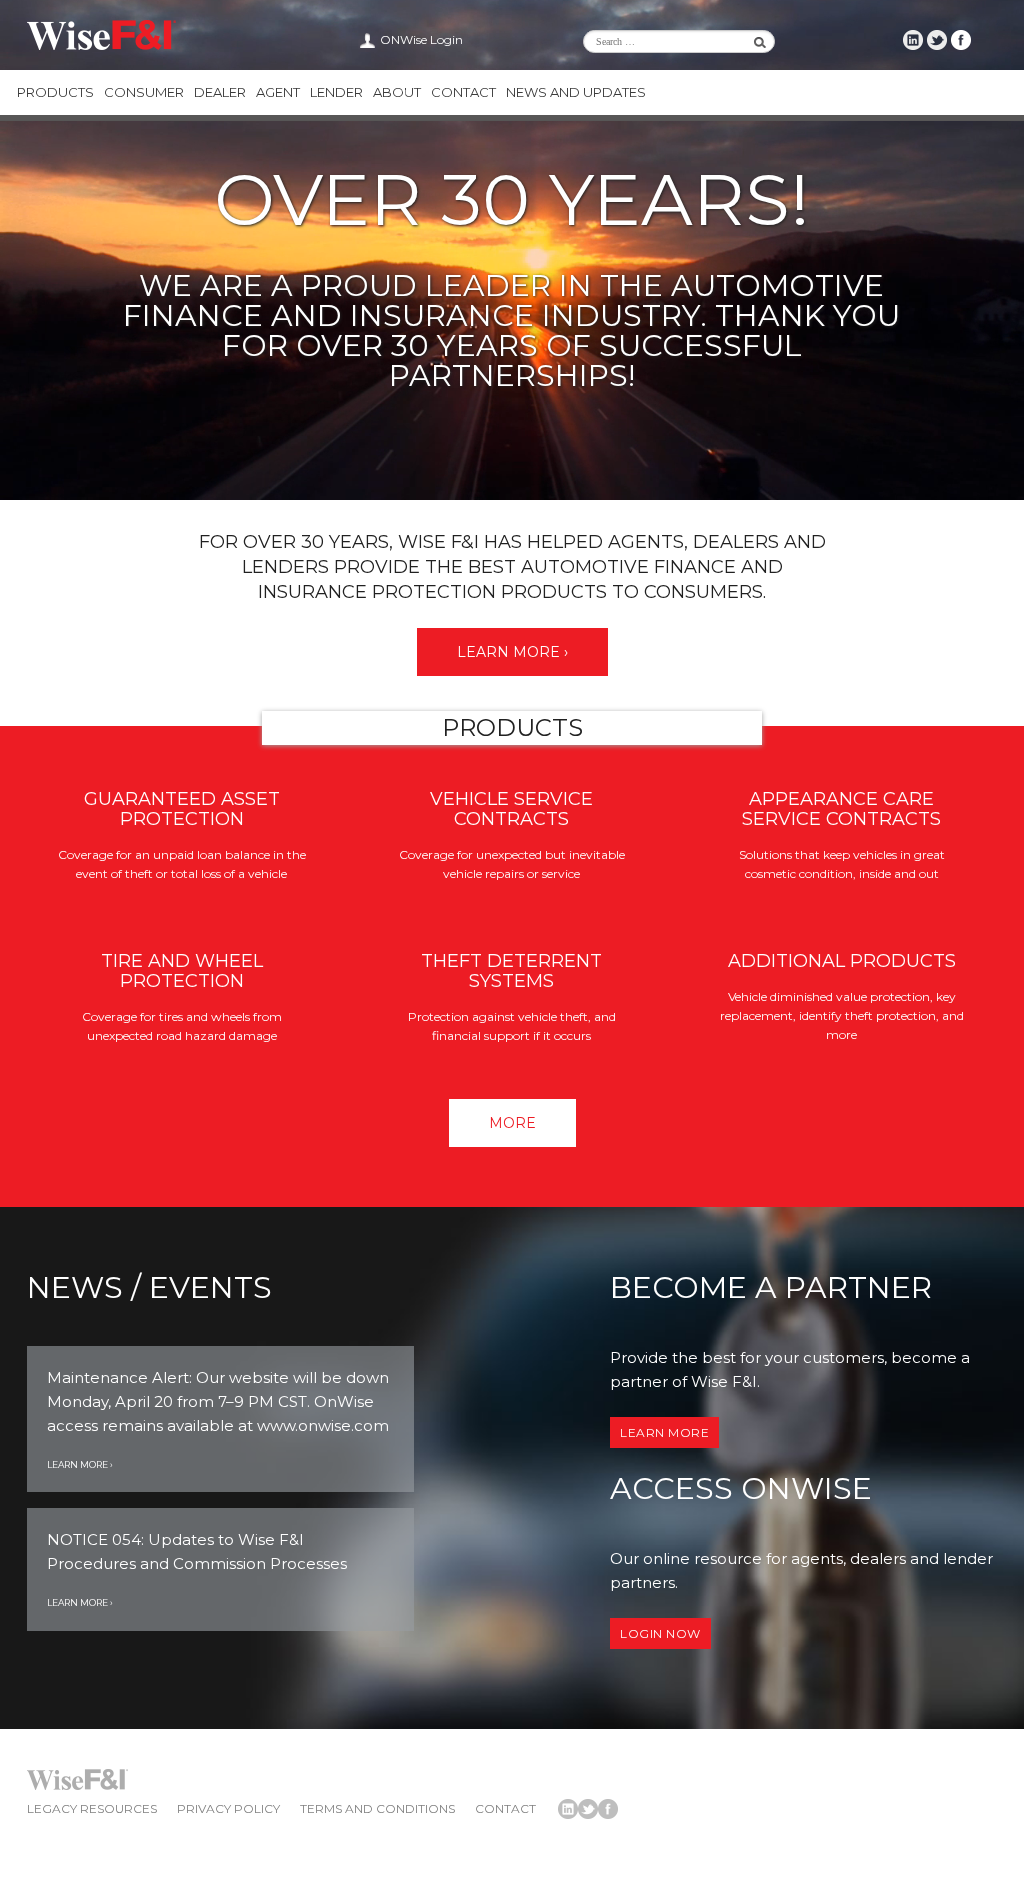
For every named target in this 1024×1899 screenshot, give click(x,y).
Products (55, 92)
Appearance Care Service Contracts (841, 809)
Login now (660, 1633)
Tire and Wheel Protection (182, 971)
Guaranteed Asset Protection (182, 809)
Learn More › (512, 652)
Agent (278, 92)
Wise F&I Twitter (937, 40)
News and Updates (576, 92)
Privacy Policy (228, 1808)
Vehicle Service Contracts (511, 809)
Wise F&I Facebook (961, 40)
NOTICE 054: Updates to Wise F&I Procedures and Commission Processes (197, 1551)
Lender (336, 92)
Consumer (144, 92)
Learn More (664, 1432)
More (512, 1123)
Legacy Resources (92, 1808)
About (397, 92)
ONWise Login (421, 39)
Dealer (220, 92)
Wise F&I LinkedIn (913, 40)
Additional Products (842, 961)
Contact (463, 92)
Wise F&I (101, 35)
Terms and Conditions (377, 1808)
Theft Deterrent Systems (511, 971)
